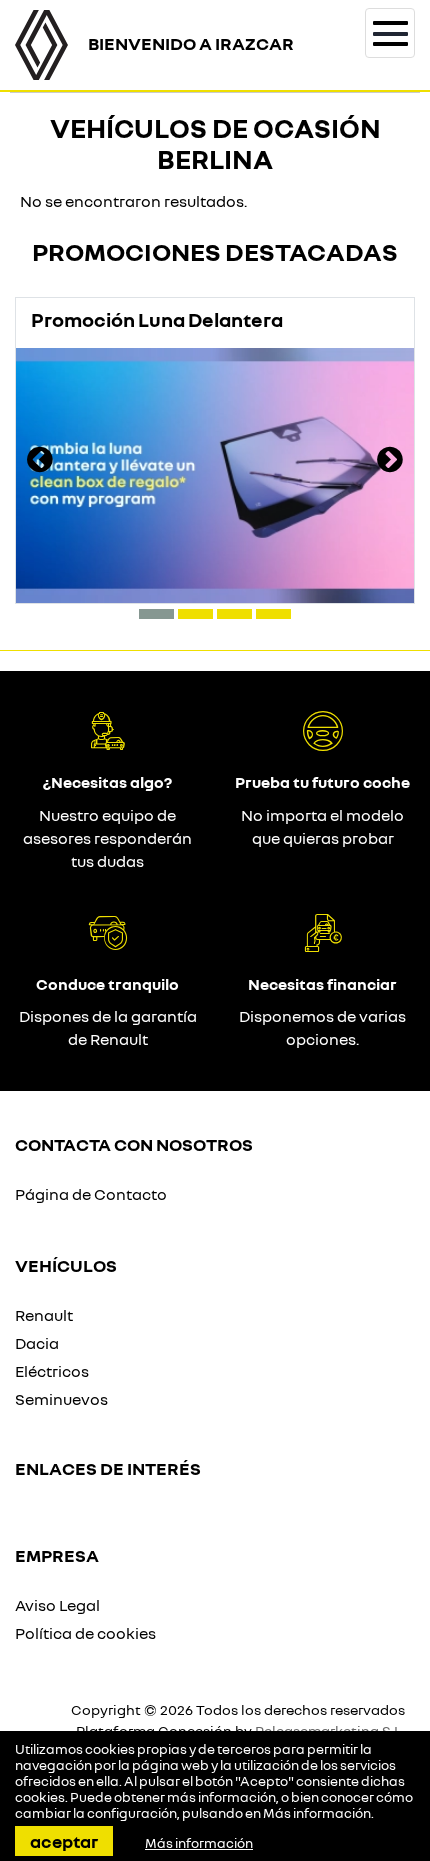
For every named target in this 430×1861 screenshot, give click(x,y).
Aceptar (64, 1841)
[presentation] (40, 462)
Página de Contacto (91, 1194)
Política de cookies (85, 1633)
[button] (156, 614)
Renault (44, 1315)
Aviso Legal (57, 1605)
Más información (317, 1813)
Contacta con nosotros (134, 1144)
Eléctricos (52, 1371)
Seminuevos (61, 1399)
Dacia (37, 1343)
